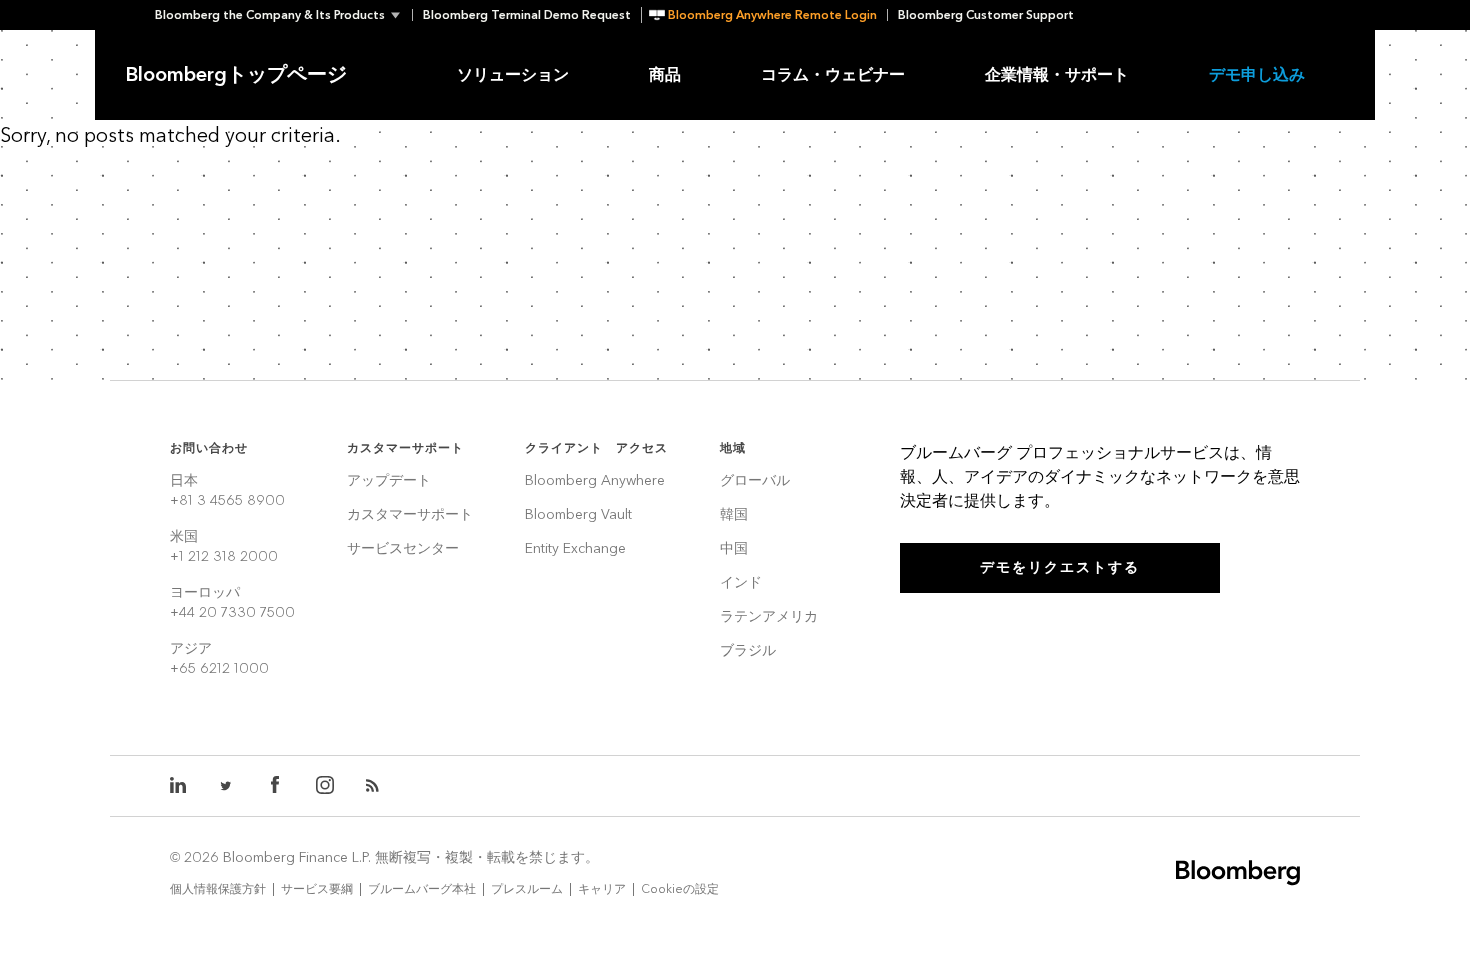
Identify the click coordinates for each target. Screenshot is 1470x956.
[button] (283, 15)
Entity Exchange (575, 549)
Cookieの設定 (680, 889)
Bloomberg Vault (578, 515)
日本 (227, 490)
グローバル (755, 481)
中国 (734, 549)
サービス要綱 (317, 889)
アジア (219, 658)
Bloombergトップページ (236, 75)
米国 (224, 546)
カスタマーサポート (410, 515)
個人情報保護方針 (218, 889)
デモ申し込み (1257, 74)
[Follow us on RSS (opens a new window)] (375, 786)
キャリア (602, 889)
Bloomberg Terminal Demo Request (527, 15)
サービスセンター (403, 549)
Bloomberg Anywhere (595, 481)
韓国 (734, 515)
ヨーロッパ (232, 602)
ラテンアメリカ (769, 617)
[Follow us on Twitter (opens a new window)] (227, 786)
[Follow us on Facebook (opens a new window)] (275, 786)
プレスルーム (527, 889)
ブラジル (748, 651)
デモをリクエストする (1060, 567)
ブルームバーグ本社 (422, 889)
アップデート (389, 481)
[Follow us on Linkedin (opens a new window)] (179, 786)
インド (741, 583)
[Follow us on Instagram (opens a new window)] (325, 786)
